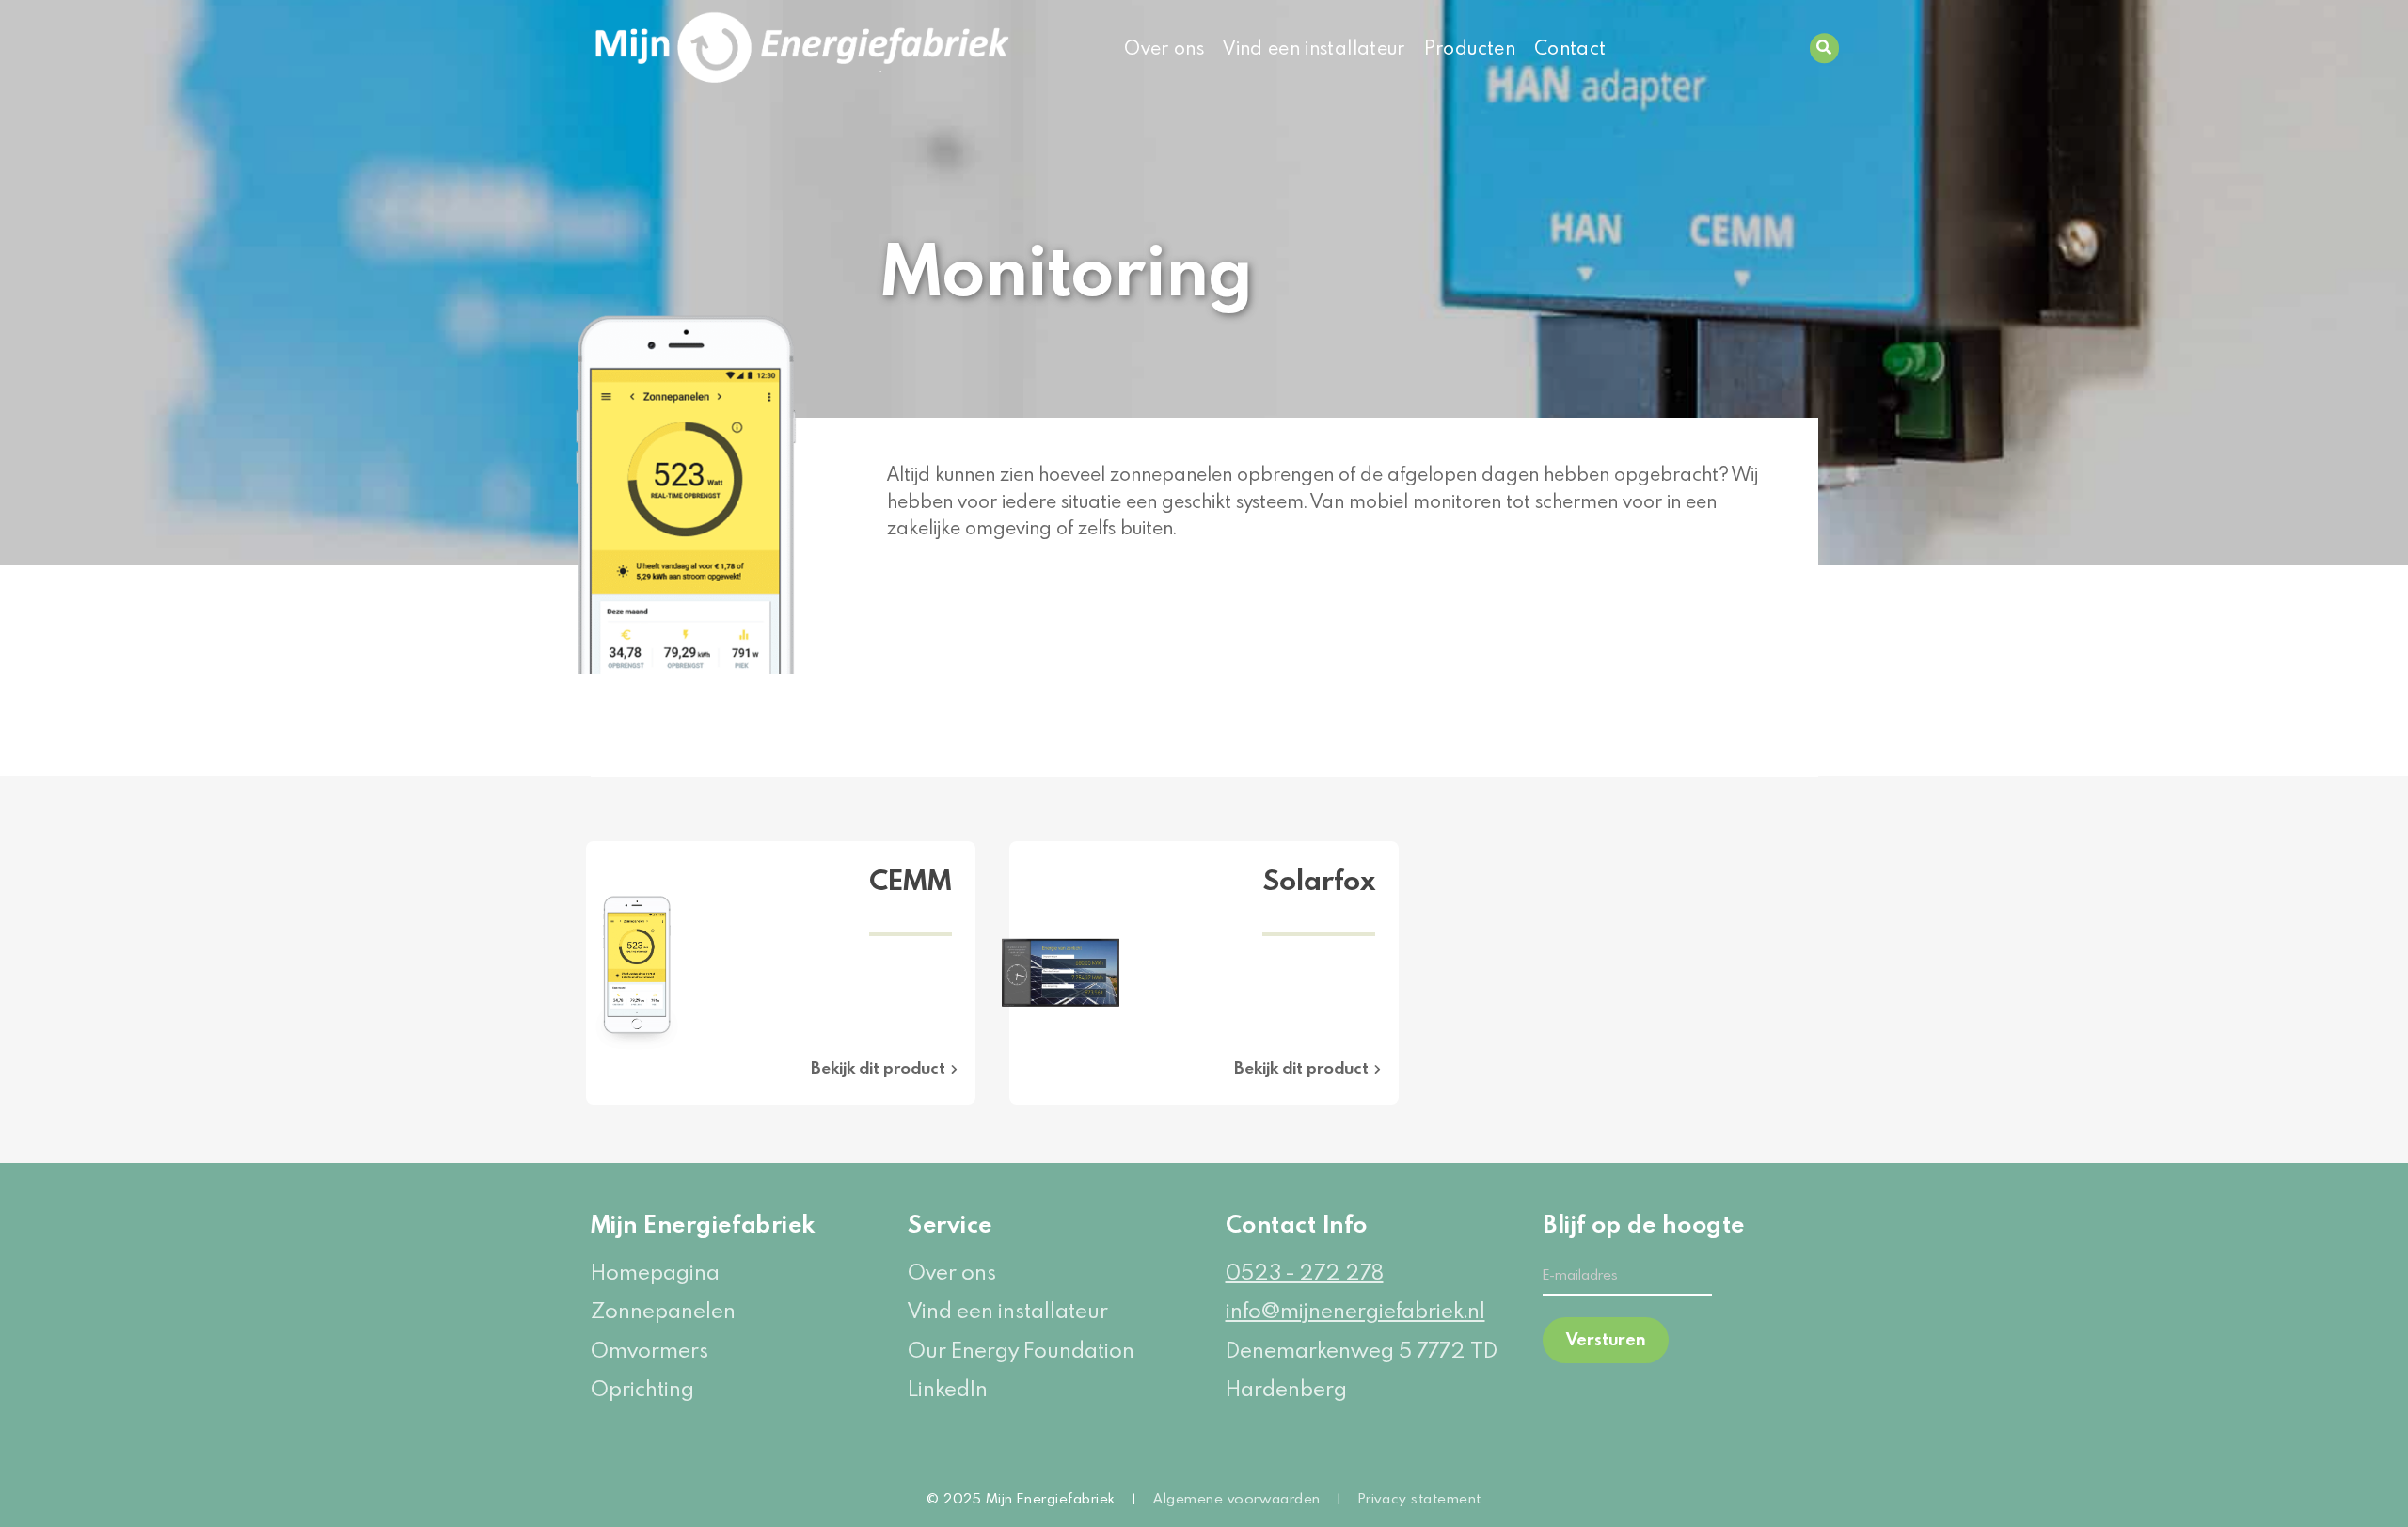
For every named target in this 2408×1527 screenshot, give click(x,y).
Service (950, 1224)
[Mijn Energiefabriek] (729, 48)
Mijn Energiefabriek (703, 1224)
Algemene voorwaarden (1237, 1498)
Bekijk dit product (878, 1067)
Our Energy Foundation (1021, 1350)
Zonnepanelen (663, 1310)
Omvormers (650, 1350)
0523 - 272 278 (1305, 1272)
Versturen (1606, 1339)
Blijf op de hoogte (1627, 1224)
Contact (1570, 47)
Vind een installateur (1314, 47)
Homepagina (655, 1272)
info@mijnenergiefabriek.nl (1355, 1310)
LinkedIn (948, 1388)
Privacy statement (1420, 1498)
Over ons (1164, 47)
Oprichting (642, 1388)
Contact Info (1297, 1224)
